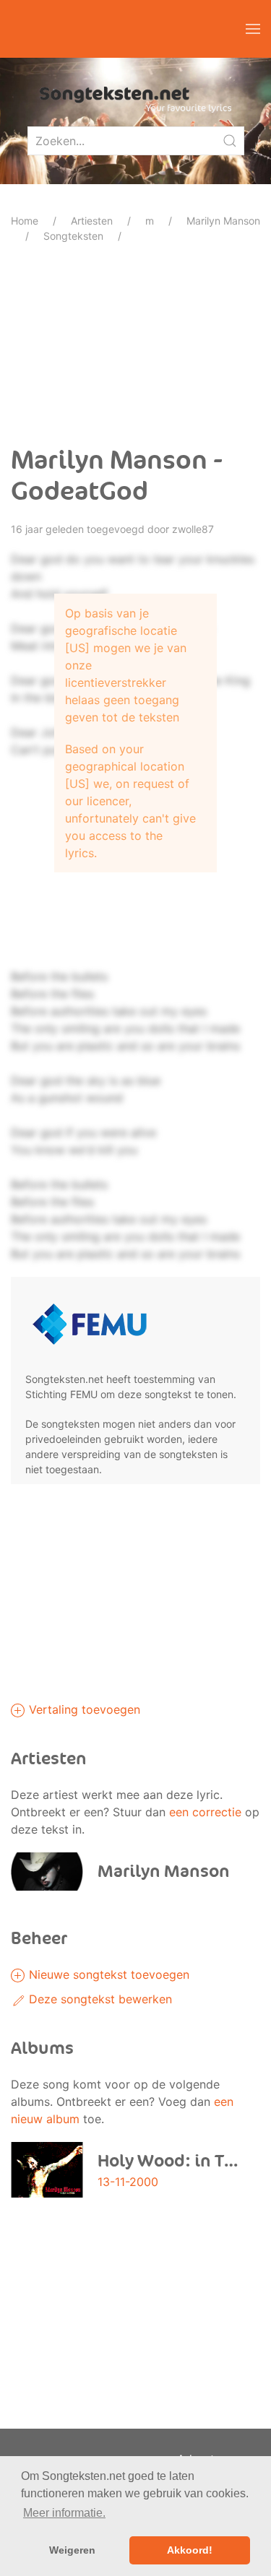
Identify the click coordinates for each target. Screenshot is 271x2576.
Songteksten (73, 236)
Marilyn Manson (223, 221)
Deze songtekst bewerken (99, 1999)
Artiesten (92, 221)
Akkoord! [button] (190, 2550)
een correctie (205, 1812)
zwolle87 (193, 529)
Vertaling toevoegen (83, 1709)
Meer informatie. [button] (64, 2513)
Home (25, 221)
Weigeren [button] (72, 2550)
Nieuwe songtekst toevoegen (107, 1974)
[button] (253, 29)
